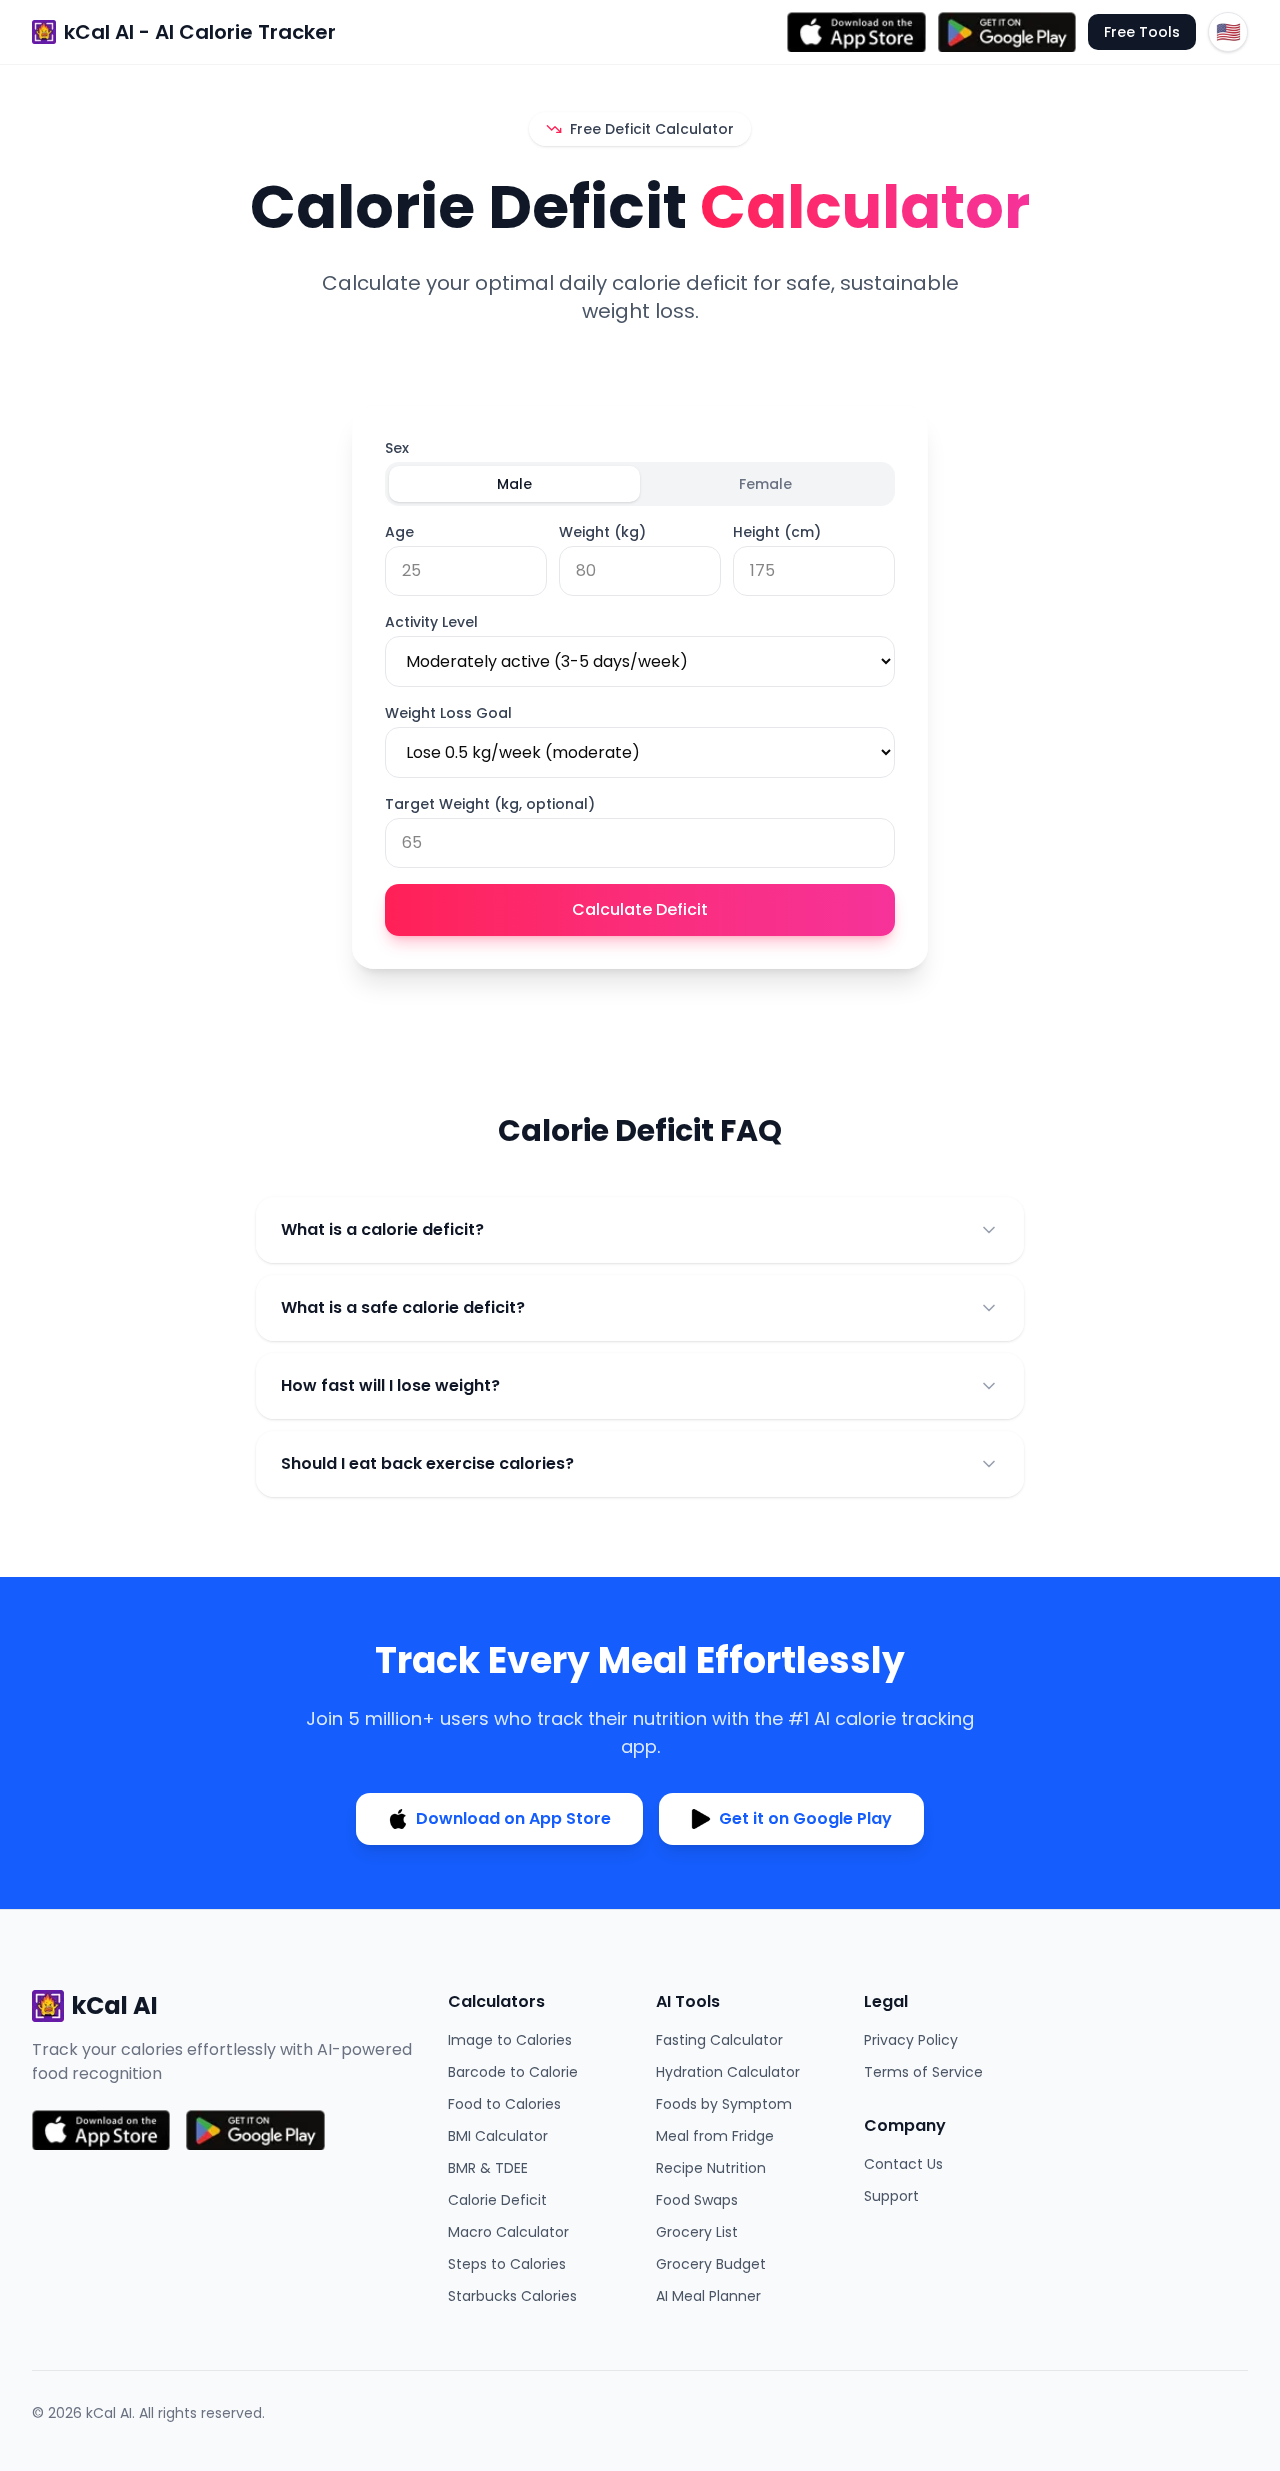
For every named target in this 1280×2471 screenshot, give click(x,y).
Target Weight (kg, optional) (490, 804)
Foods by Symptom (724, 2104)
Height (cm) (777, 532)
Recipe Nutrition (711, 2168)
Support (891, 2196)
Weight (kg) (602, 532)
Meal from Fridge (715, 2136)
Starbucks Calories (512, 2296)
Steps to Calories (507, 2264)
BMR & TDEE (488, 2168)
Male (514, 484)
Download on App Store (513, 1818)
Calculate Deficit (640, 909)
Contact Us (903, 2164)
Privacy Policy (911, 2040)
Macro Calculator (508, 2232)
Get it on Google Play (805, 1818)
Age (399, 532)
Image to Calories (510, 2040)
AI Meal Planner (708, 2296)
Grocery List (697, 2232)
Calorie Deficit (497, 2200)
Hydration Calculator (728, 2072)
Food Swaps (697, 2200)
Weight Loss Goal (448, 713)
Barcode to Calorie (513, 2072)
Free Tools (1142, 32)
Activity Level (431, 622)
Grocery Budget (711, 2264)
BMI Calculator (498, 2136)
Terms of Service (923, 2072)
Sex (397, 448)
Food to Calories (504, 2104)
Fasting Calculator (719, 2040)
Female (765, 484)
